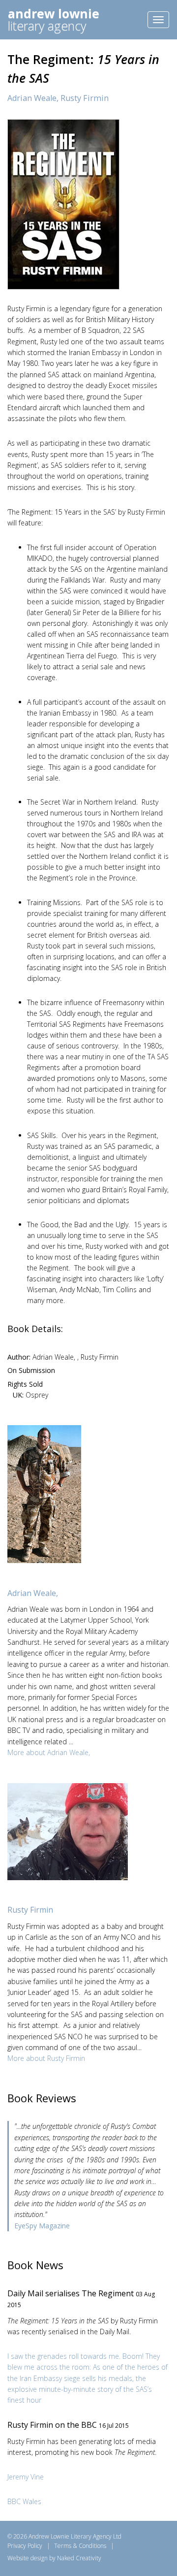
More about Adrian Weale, (49, 1752)
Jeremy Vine (26, 2477)
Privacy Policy (25, 2546)
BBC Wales (24, 2501)
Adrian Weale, (34, 98)
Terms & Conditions (80, 2546)
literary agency (54, 19)
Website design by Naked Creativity (54, 2558)
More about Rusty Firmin (46, 2058)
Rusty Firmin (85, 98)
